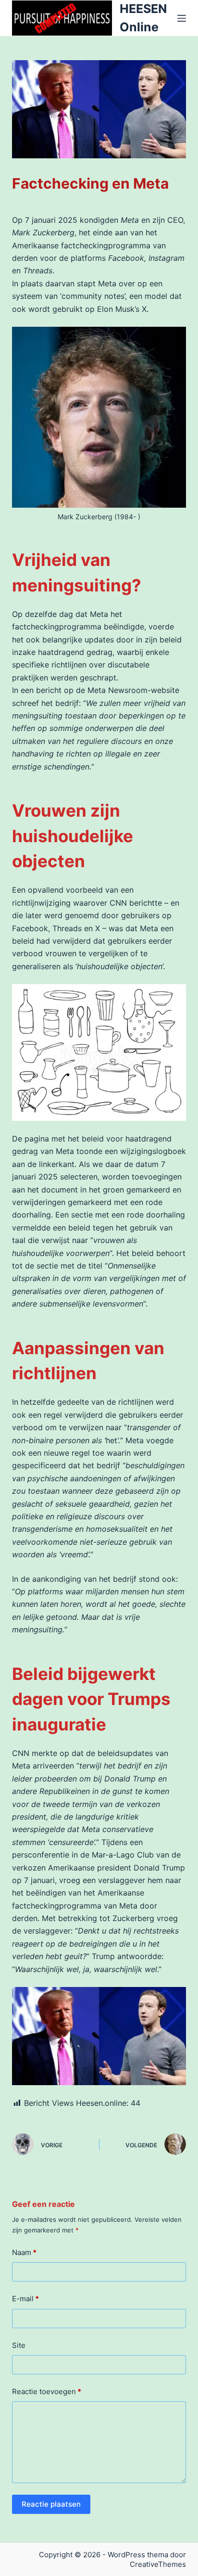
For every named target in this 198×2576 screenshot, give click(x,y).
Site (19, 2345)
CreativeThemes (158, 2564)
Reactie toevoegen (47, 2391)
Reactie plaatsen (51, 2504)
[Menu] (182, 18)
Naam (24, 2252)
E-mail (25, 2299)
